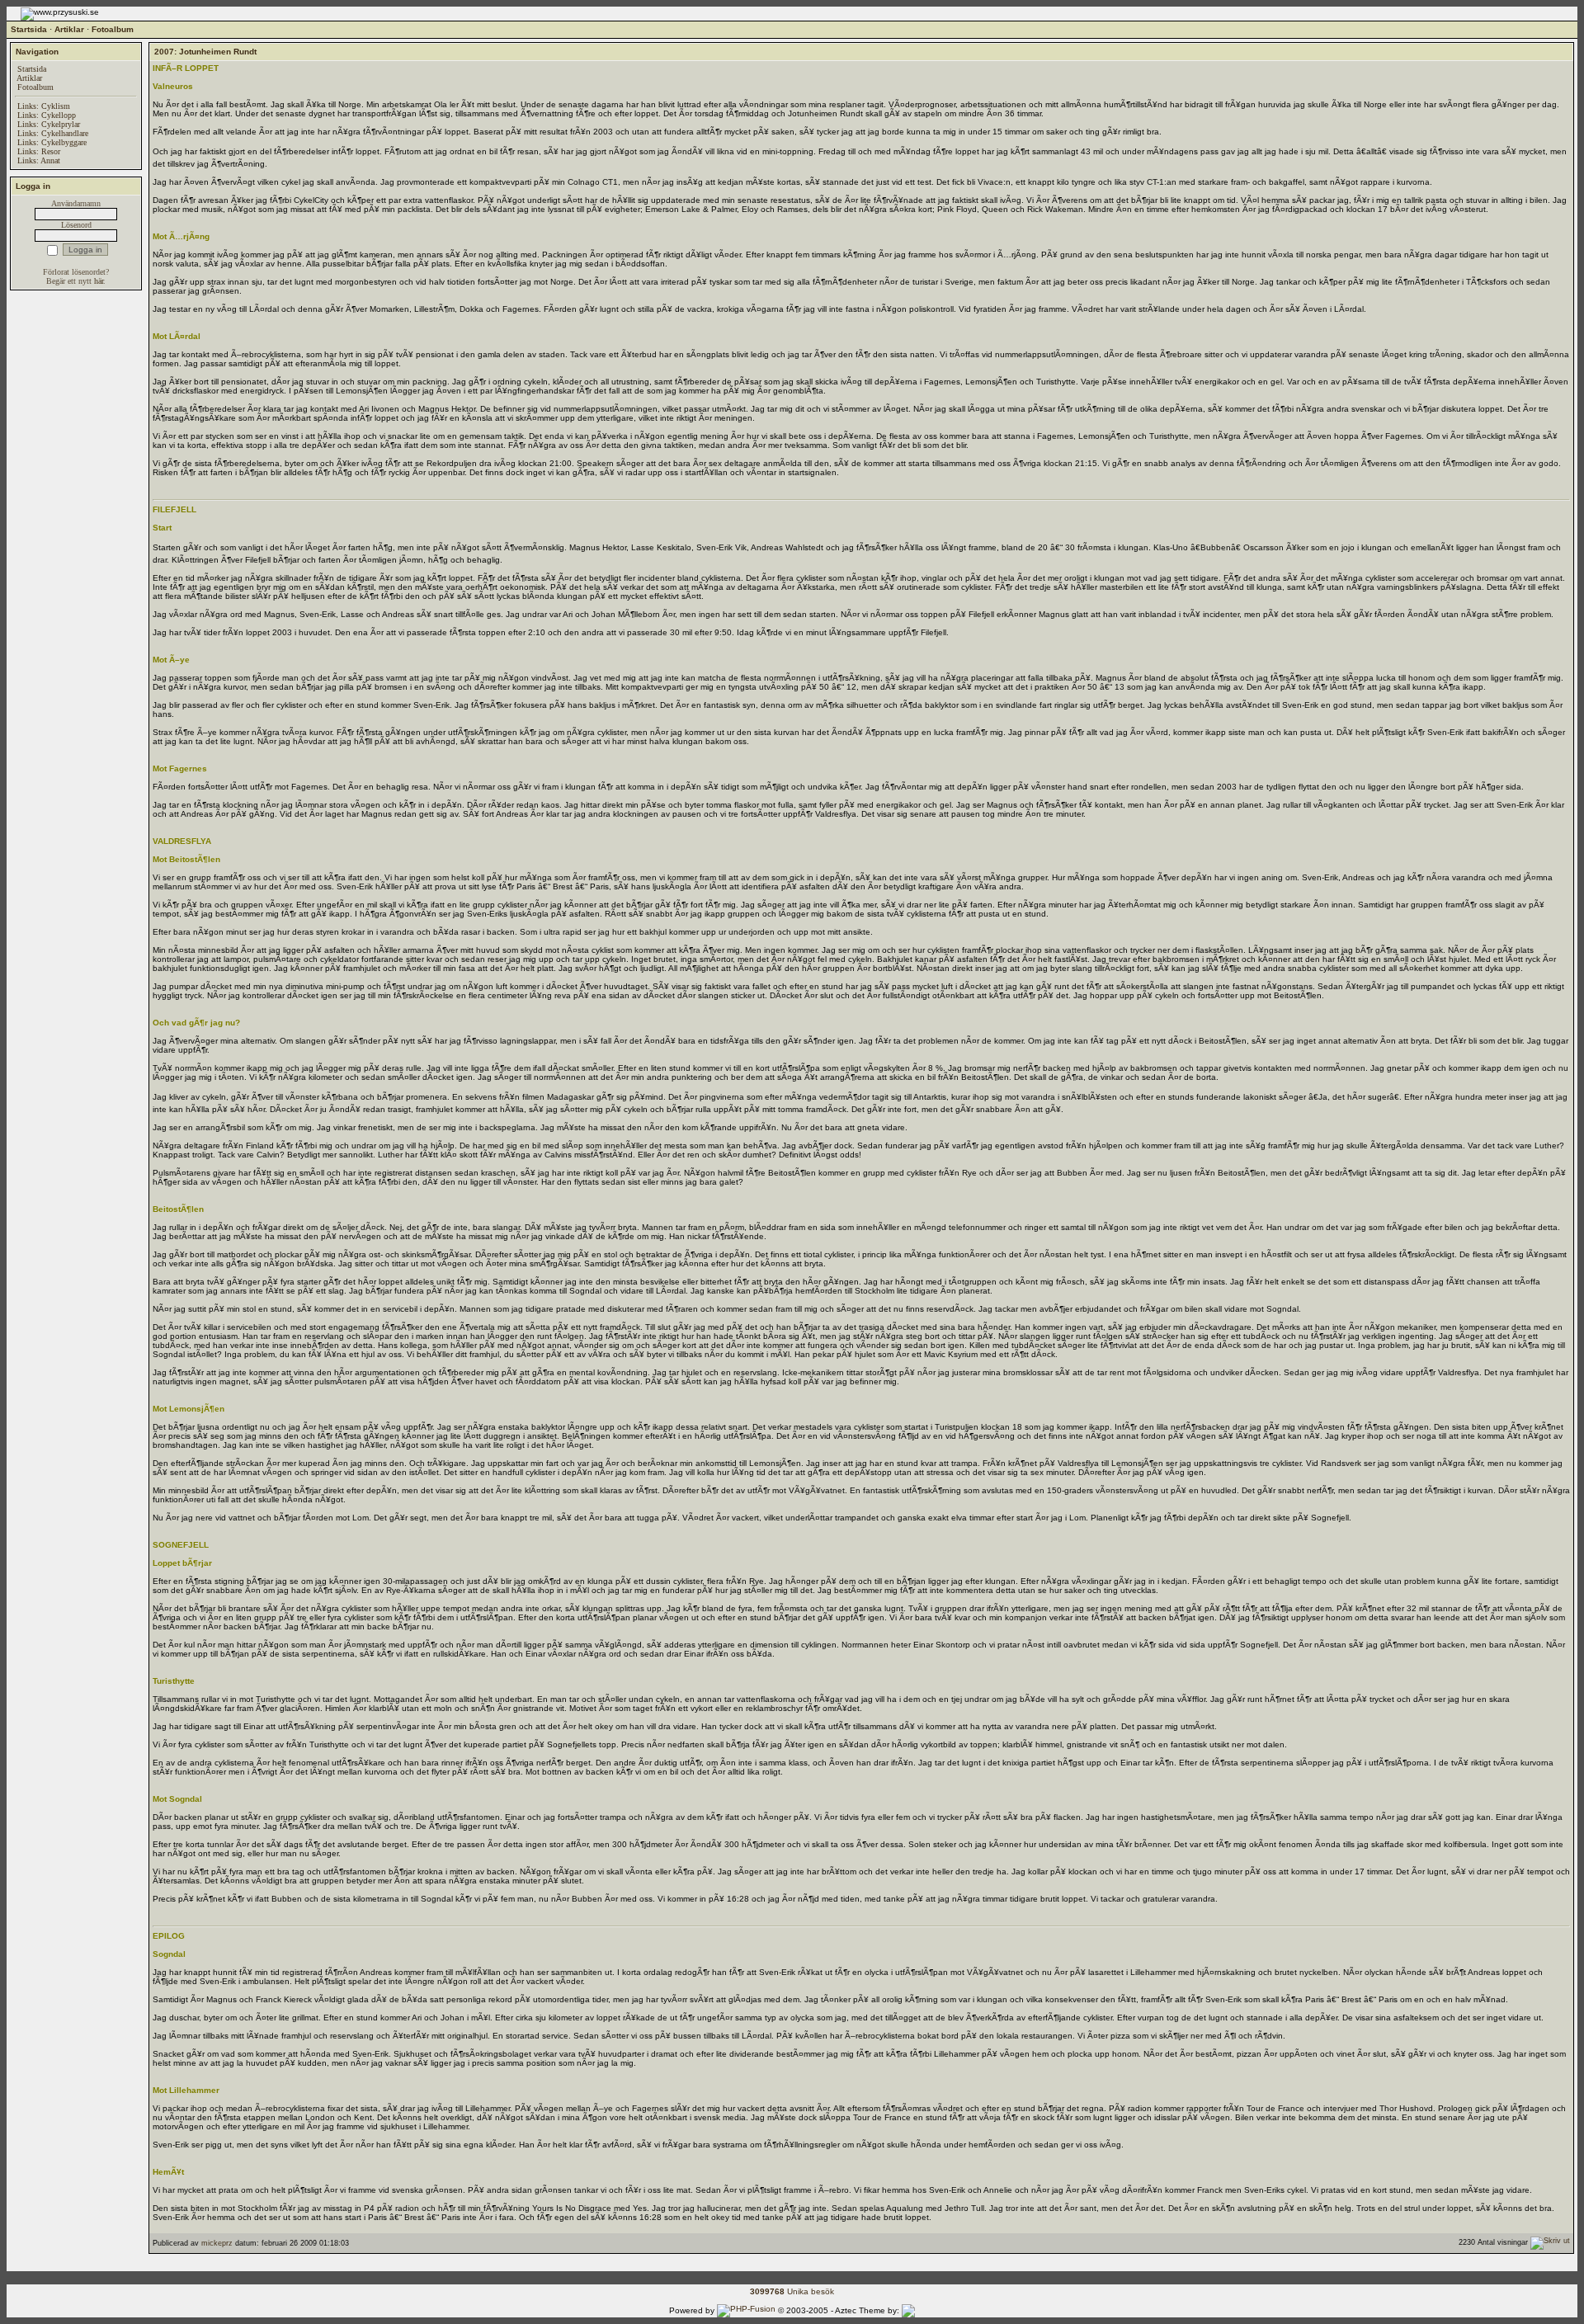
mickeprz (217, 2243)
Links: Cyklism (44, 106)
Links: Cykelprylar (49, 124)
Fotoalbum (113, 29)
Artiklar (69, 29)
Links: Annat (39, 160)
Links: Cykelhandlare (53, 133)
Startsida (29, 29)
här (99, 281)
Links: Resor (39, 151)
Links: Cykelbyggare (52, 142)
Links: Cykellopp (47, 115)
